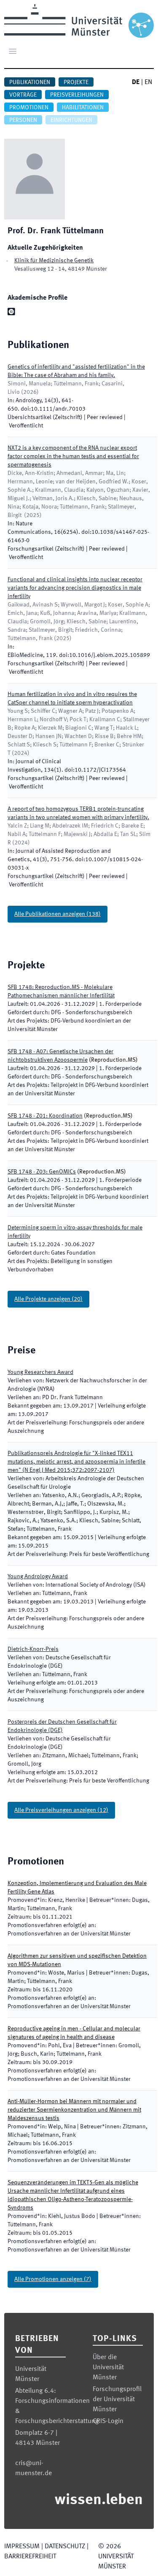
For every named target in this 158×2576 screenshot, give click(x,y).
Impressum (22, 2547)
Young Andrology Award (38, 1577)
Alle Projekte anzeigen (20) (48, 1299)
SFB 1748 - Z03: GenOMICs (42, 1172)
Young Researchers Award (40, 1372)
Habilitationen (83, 108)
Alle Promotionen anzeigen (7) (53, 2279)
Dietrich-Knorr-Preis (33, 1649)
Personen (23, 120)
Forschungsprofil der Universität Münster (117, 2399)
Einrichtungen (71, 120)
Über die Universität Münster (108, 2368)
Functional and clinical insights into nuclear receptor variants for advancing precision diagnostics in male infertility (75, 588)
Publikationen (30, 82)
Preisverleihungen (77, 95)
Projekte (76, 82)
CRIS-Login (108, 2421)
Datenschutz (65, 2547)
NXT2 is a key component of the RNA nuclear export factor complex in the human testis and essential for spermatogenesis (73, 456)
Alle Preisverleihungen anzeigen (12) (61, 1810)
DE (136, 82)
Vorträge (23, 95)
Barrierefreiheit (30, 2557)
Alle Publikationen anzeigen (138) (58, 914)
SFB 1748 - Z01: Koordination (45, 1116)
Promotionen (29, 108)
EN (148, 82)
